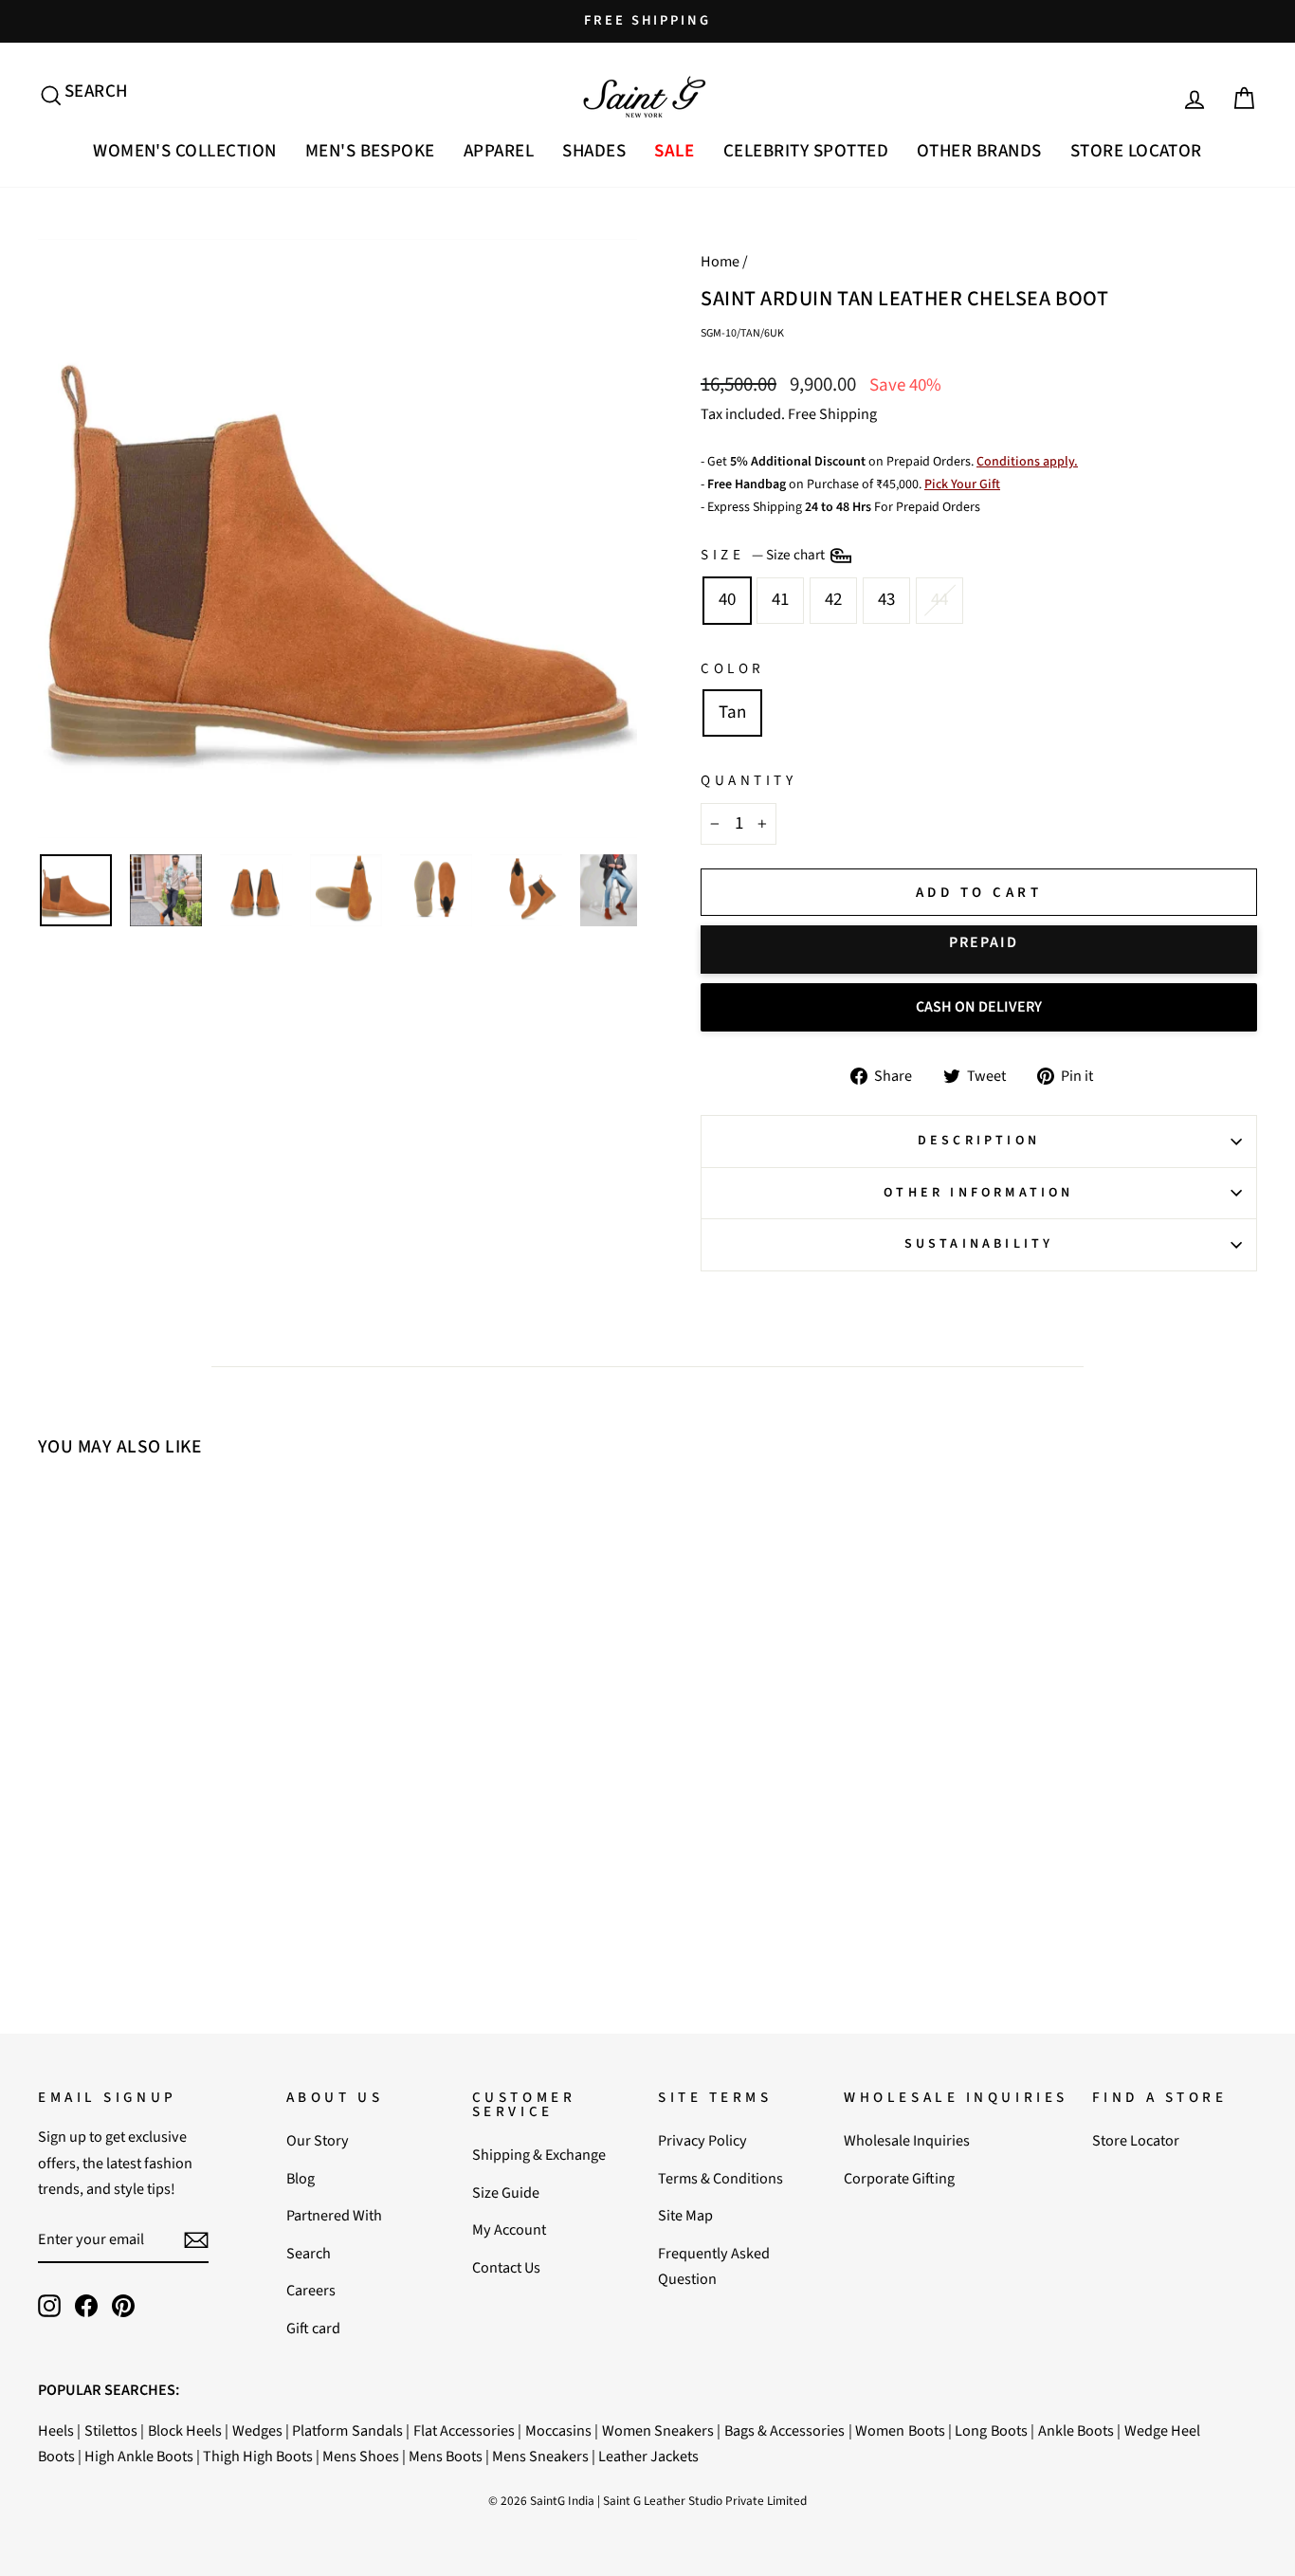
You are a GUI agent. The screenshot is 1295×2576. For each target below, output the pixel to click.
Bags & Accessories (785, 2430)
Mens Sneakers (540, 2456)
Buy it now (979, 950)
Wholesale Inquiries (907, 2140)
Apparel (499, 151)
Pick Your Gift (962, 484)
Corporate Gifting (899, 2178)
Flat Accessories (464, 2430)
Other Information (978, 1193)
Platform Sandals (347, 2430)
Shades (594, 151)
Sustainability (979, 1244)
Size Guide (506, 2192)
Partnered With (334, 2215)
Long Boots (991, 2430)
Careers (311, 2290)
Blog (301, 2178)
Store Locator (1136, 151)
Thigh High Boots (258, 2456)
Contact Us (506, 2267)
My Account (509, 2229)
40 (727, 600)
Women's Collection (185, 151)
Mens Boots (446, 2456)
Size (764, 555)
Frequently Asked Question (714, 2266)
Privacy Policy (702, 2140)
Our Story (318, 2140)
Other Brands (979, 151)
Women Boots (900, 2430)
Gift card (313, 2328)
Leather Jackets (648, 2456)
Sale (675, 151)
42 (833, 600)
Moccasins (558, 2430)
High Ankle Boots (139, 2456)
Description (979, 1141)
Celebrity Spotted (806, 151)
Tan (732, 713)
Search (309, 2253)
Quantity (748, 780)
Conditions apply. (1027, 462)
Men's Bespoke (370, 151)
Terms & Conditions (720, 2178)
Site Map (685, 2215)
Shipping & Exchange (539, 2155)
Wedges (257, 2430)
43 (886, 600)
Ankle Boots (1076, 2430)
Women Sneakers (658, 2430)
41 (780, 600)
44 (939, 600)
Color (733, 668)
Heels (56, 2430)
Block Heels (185, 2430)
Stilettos (111, 2430)
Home (720, 261)
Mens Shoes (361, 2456)
